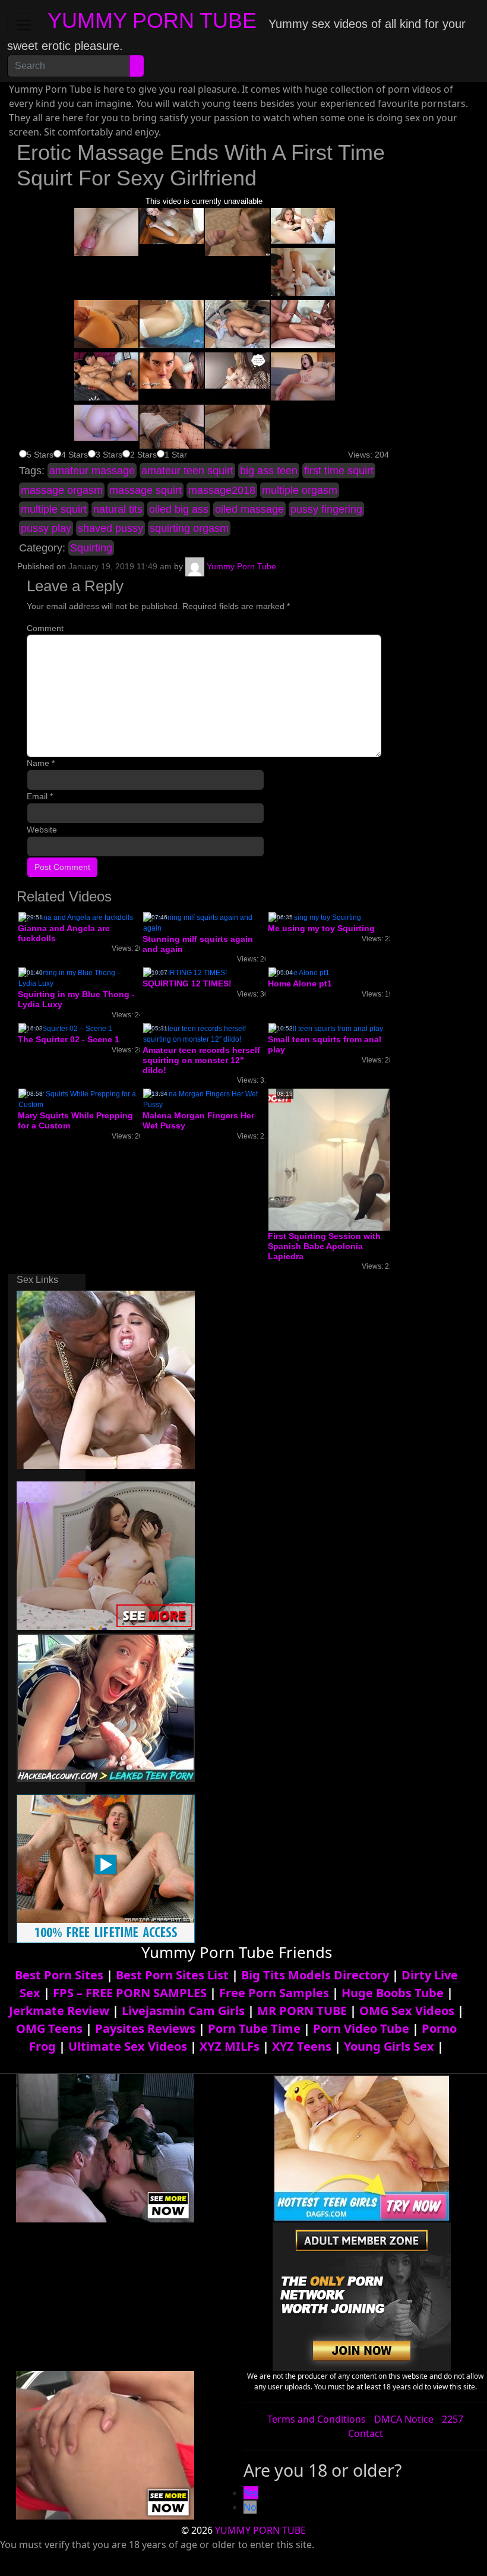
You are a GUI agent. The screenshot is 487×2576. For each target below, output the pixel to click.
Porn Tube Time (254, 2028)
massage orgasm (62, 490)
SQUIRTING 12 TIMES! (187, 983)
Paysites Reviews (145, 2028)
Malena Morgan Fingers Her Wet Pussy (198, 1120)
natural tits (118, 509)
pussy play (46, 528)
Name (41, 763)
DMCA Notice (404, 2419)
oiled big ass (179, 509)
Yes (251, 2493)
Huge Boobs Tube (393, 1993)
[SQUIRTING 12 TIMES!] (185, 973)
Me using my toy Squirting (321, 928)
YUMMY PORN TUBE (152, 21)
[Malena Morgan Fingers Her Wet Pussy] (204, 1099)
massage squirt (146, 490)
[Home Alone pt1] (299, 973)
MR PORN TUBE (302, 2011)
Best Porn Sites (59, 1975)
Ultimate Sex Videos (128, 2046)
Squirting (91, 548)
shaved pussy (110, 528)
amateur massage (92, 471)
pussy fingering (326, 509)
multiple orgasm (300, 490)
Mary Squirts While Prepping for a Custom (75, 1120)
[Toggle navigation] (24, 25)
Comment (45, 628)
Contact (366, 2433)
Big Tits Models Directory (315, 1975)
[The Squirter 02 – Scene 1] (65, 1028)
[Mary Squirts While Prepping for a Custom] (79, 1099)
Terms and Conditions (317, 2419)
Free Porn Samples (274, 1993)
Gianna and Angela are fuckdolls (64, 933)
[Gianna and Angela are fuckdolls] (76, 917)
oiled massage (249, 509)
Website (42, 830)
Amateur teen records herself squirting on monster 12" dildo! (201, 1060)
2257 (453, 2419)
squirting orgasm (189, 528)
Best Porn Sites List (172, 1975)
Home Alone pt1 (300, 983)
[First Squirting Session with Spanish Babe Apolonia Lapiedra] (363, 1159)
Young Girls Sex (389, 2046)
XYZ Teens (302, 2046)
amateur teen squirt (187, 471)
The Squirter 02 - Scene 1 (69, 1039)
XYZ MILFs (230, 2046)
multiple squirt (54, 509)
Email (40, 796)
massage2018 (222, 490)
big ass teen (269, 471)
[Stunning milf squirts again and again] (204, 922)
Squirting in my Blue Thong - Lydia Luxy (76, 999)
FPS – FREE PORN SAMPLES (130, 1993)
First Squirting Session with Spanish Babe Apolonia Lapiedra (324, 1246)
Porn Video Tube (361, 2028)
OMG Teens (49, 2028)
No (250, 2507)
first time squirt (339, 471)
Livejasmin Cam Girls (183, 2011)
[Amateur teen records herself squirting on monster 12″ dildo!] (204, 1033)
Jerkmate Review (59, 2011)
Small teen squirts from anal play (325, 1044)
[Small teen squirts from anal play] (326, 1028)
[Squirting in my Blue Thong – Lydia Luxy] (79, 978)
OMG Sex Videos (407, 2011)
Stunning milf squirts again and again (198, 944)
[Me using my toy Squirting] (315, 917)
